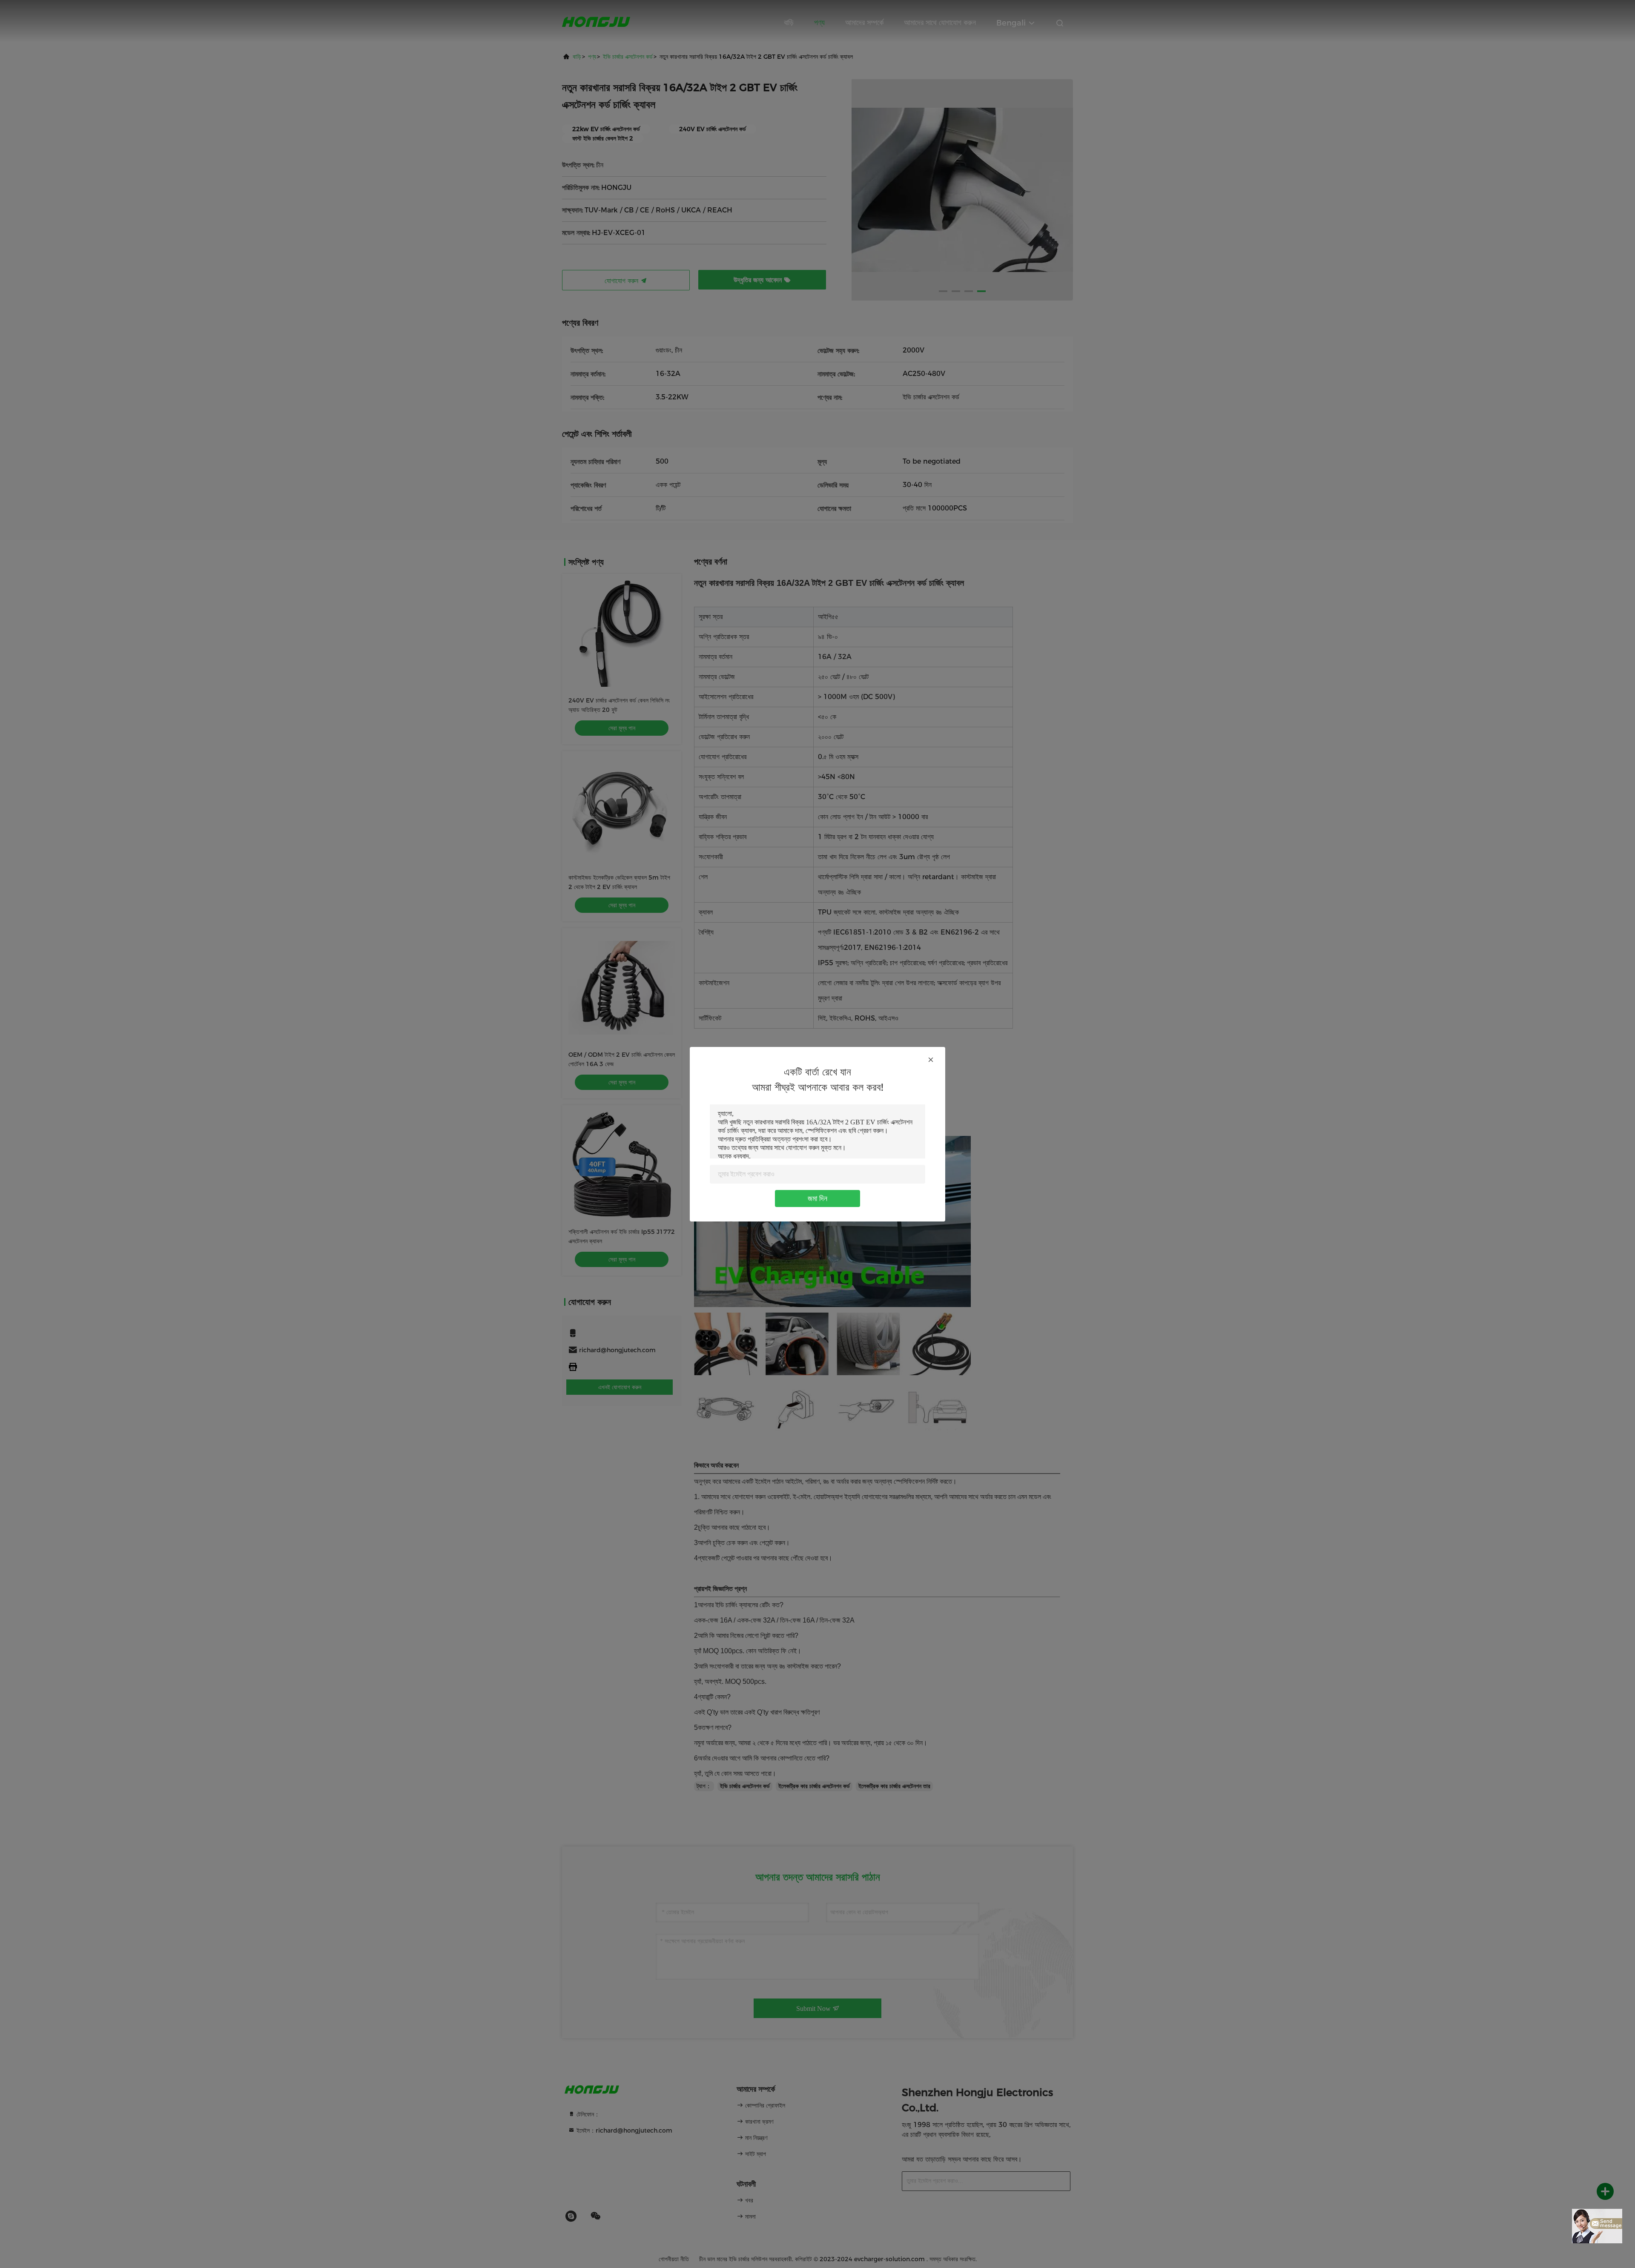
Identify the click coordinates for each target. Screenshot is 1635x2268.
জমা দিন (817, 1199)
